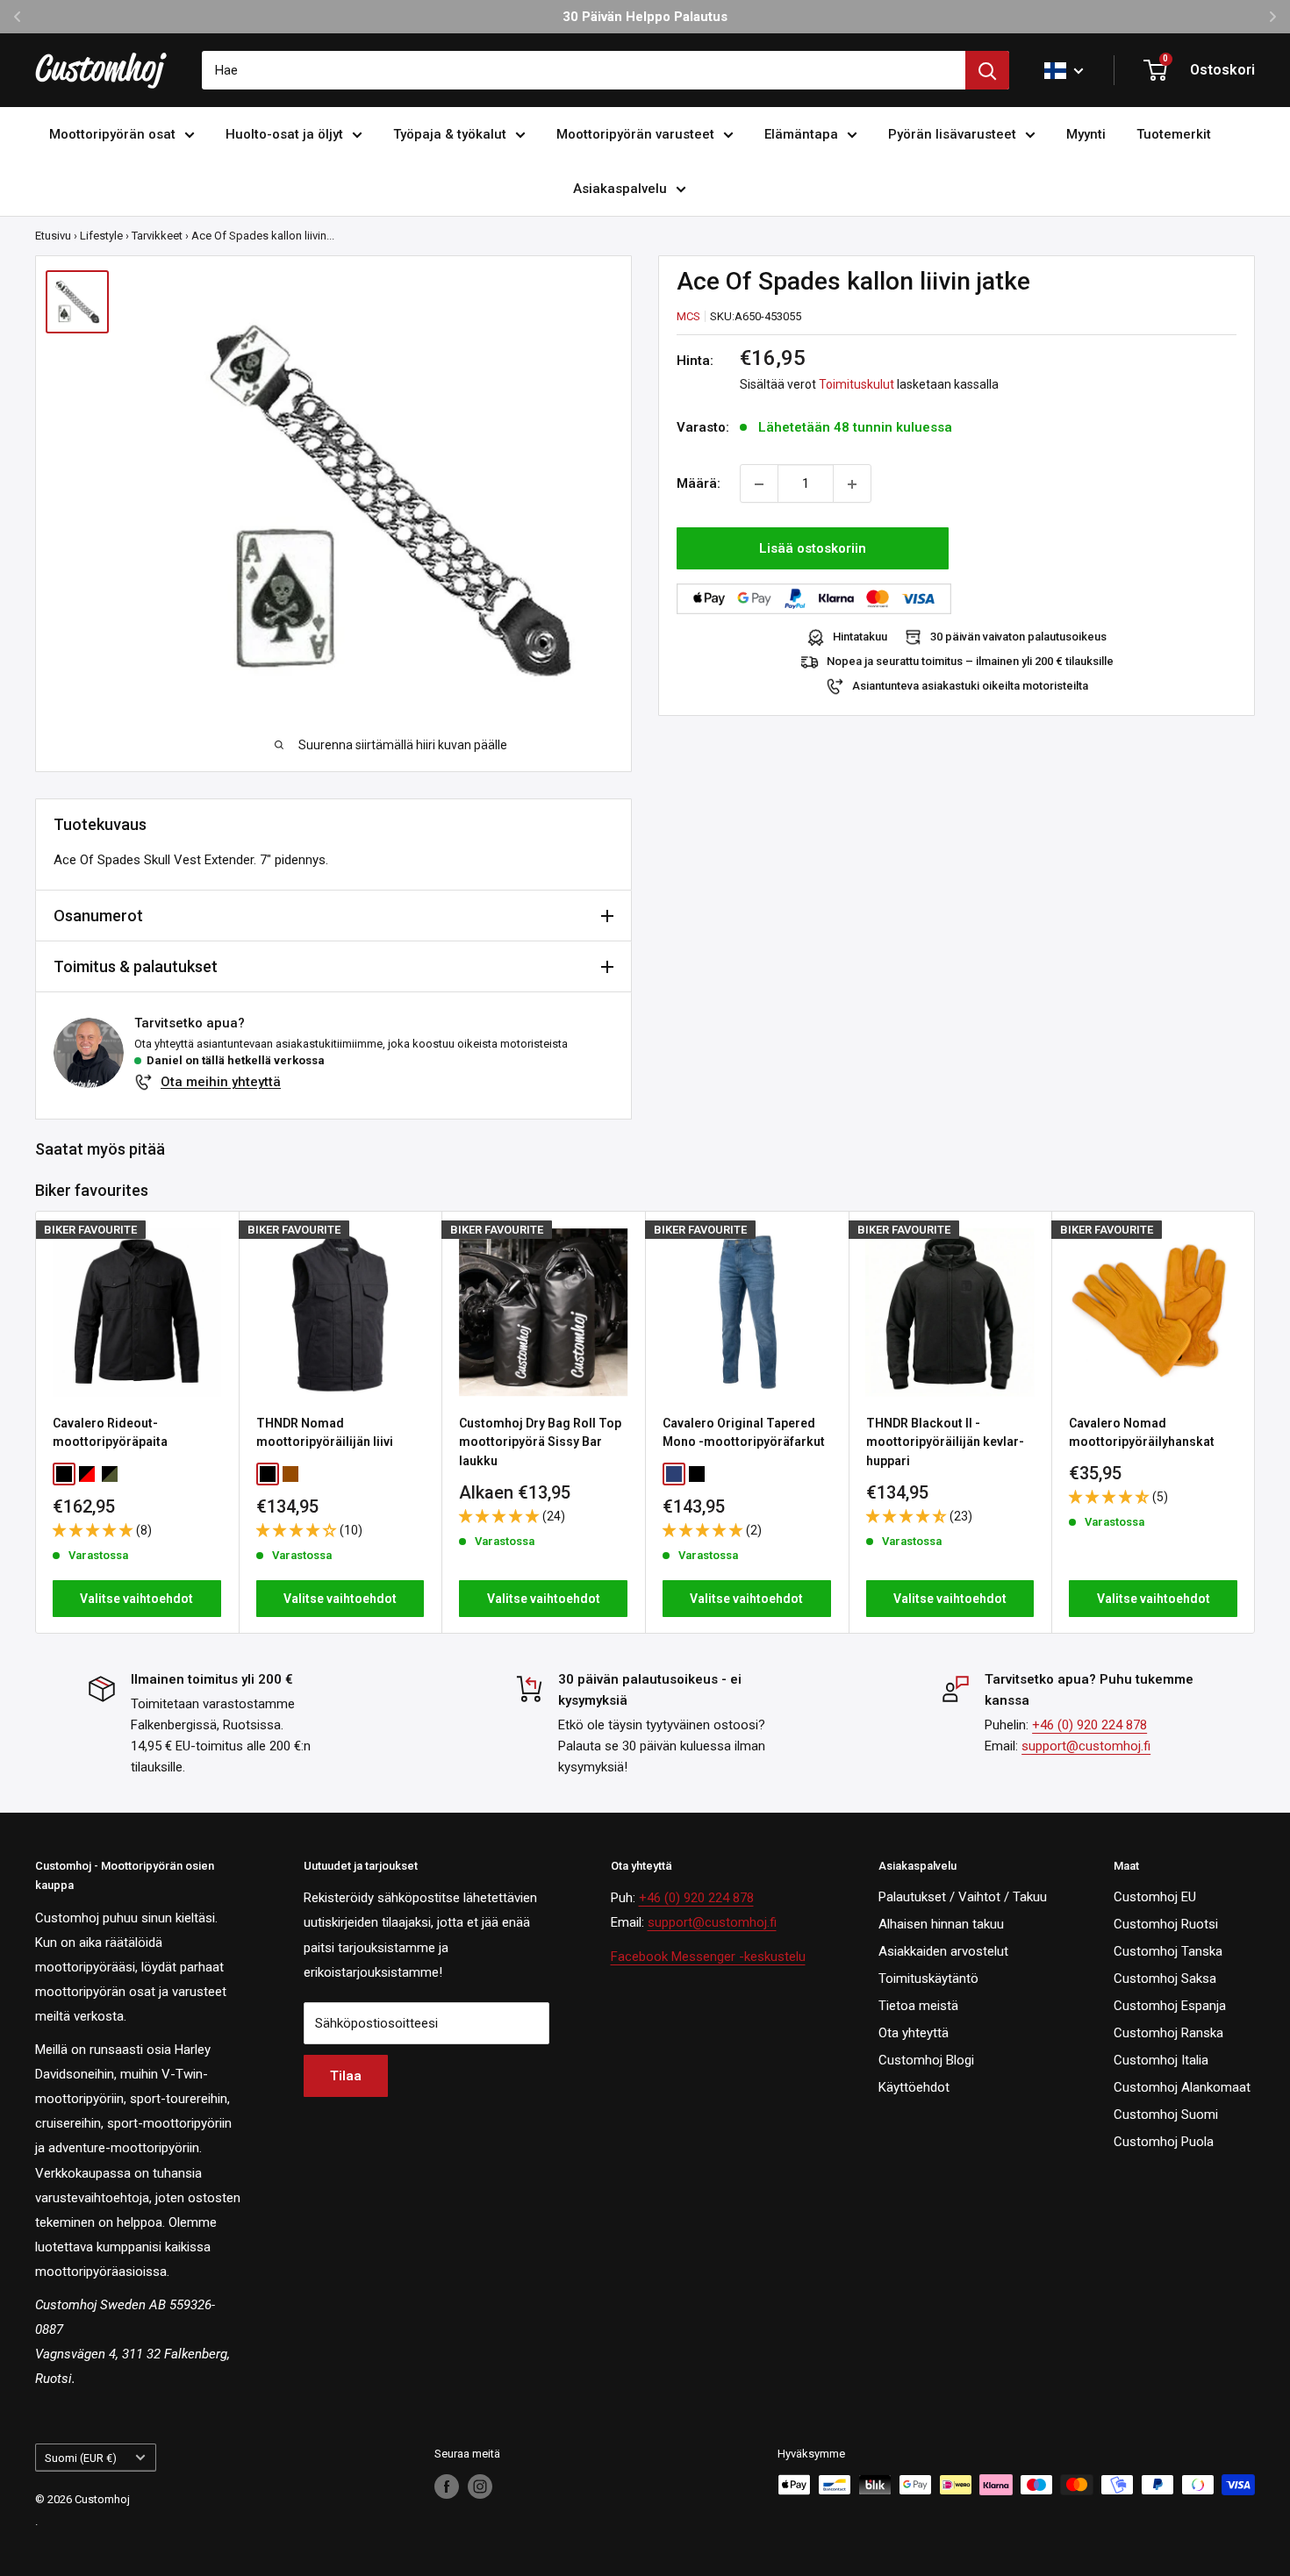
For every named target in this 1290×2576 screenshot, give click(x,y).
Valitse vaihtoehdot (136, 1598)
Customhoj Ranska (1168, 2033)
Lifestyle (101, 236)
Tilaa (346, 2076)
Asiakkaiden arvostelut (943, 1951)
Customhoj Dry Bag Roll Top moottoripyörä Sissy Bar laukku (540, 1441)
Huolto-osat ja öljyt (284, 134)
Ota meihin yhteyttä (221, 1082)
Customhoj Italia (1161, 2060)
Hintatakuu (860, 637)
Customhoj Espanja (1170, 2006)
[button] (94, 1530)
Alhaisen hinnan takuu (941, 1924)
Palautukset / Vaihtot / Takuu (963, 1897)
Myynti (1086, 134)
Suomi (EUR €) (81, 2458)
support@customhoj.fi (1086, 1746)
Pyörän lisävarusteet (952, 134)
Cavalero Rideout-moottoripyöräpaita (110, 1432)
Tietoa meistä (918, 2006)
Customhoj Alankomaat (1182, 2087)
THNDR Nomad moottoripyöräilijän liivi (325, 1432)
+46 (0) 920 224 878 (1089, 1725)
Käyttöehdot (914, 2087)
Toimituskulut (856, 385)
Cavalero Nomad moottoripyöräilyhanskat (1142, 1432)
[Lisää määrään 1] (852, 484)
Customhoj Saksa (1165, 1979)
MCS (688, 316)
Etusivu (53, 236)
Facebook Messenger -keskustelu (708, 1957)
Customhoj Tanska (1168, 1951)
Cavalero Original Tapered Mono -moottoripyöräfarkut (744, 1432)
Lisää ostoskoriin (813, 549)
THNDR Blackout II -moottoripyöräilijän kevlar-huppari (945, 1441)
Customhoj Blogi (926, 2060)
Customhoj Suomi (1166, 2114)
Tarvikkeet (157, 236)
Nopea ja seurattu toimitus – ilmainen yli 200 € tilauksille (970, 662)
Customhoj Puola (1164, 2142)
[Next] (1255, 1422)
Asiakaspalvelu (620, 189)
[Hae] (987, 70)
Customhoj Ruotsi (1166, 1924)
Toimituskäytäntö (928, 1979)
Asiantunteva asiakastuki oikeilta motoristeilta (970, 687)
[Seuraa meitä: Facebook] (447, 2487)
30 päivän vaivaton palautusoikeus (1018, 637)
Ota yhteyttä (914, 2033)
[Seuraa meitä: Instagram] (480, 2487)
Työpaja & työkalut (450, 134)
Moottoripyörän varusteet (635, 134)
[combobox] (584, 70)
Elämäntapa (801, 134)
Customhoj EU (1155, 1897)
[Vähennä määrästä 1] (759, 484)
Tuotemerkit (1174, 134)
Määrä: (699, 484)
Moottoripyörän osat (112, 134)
